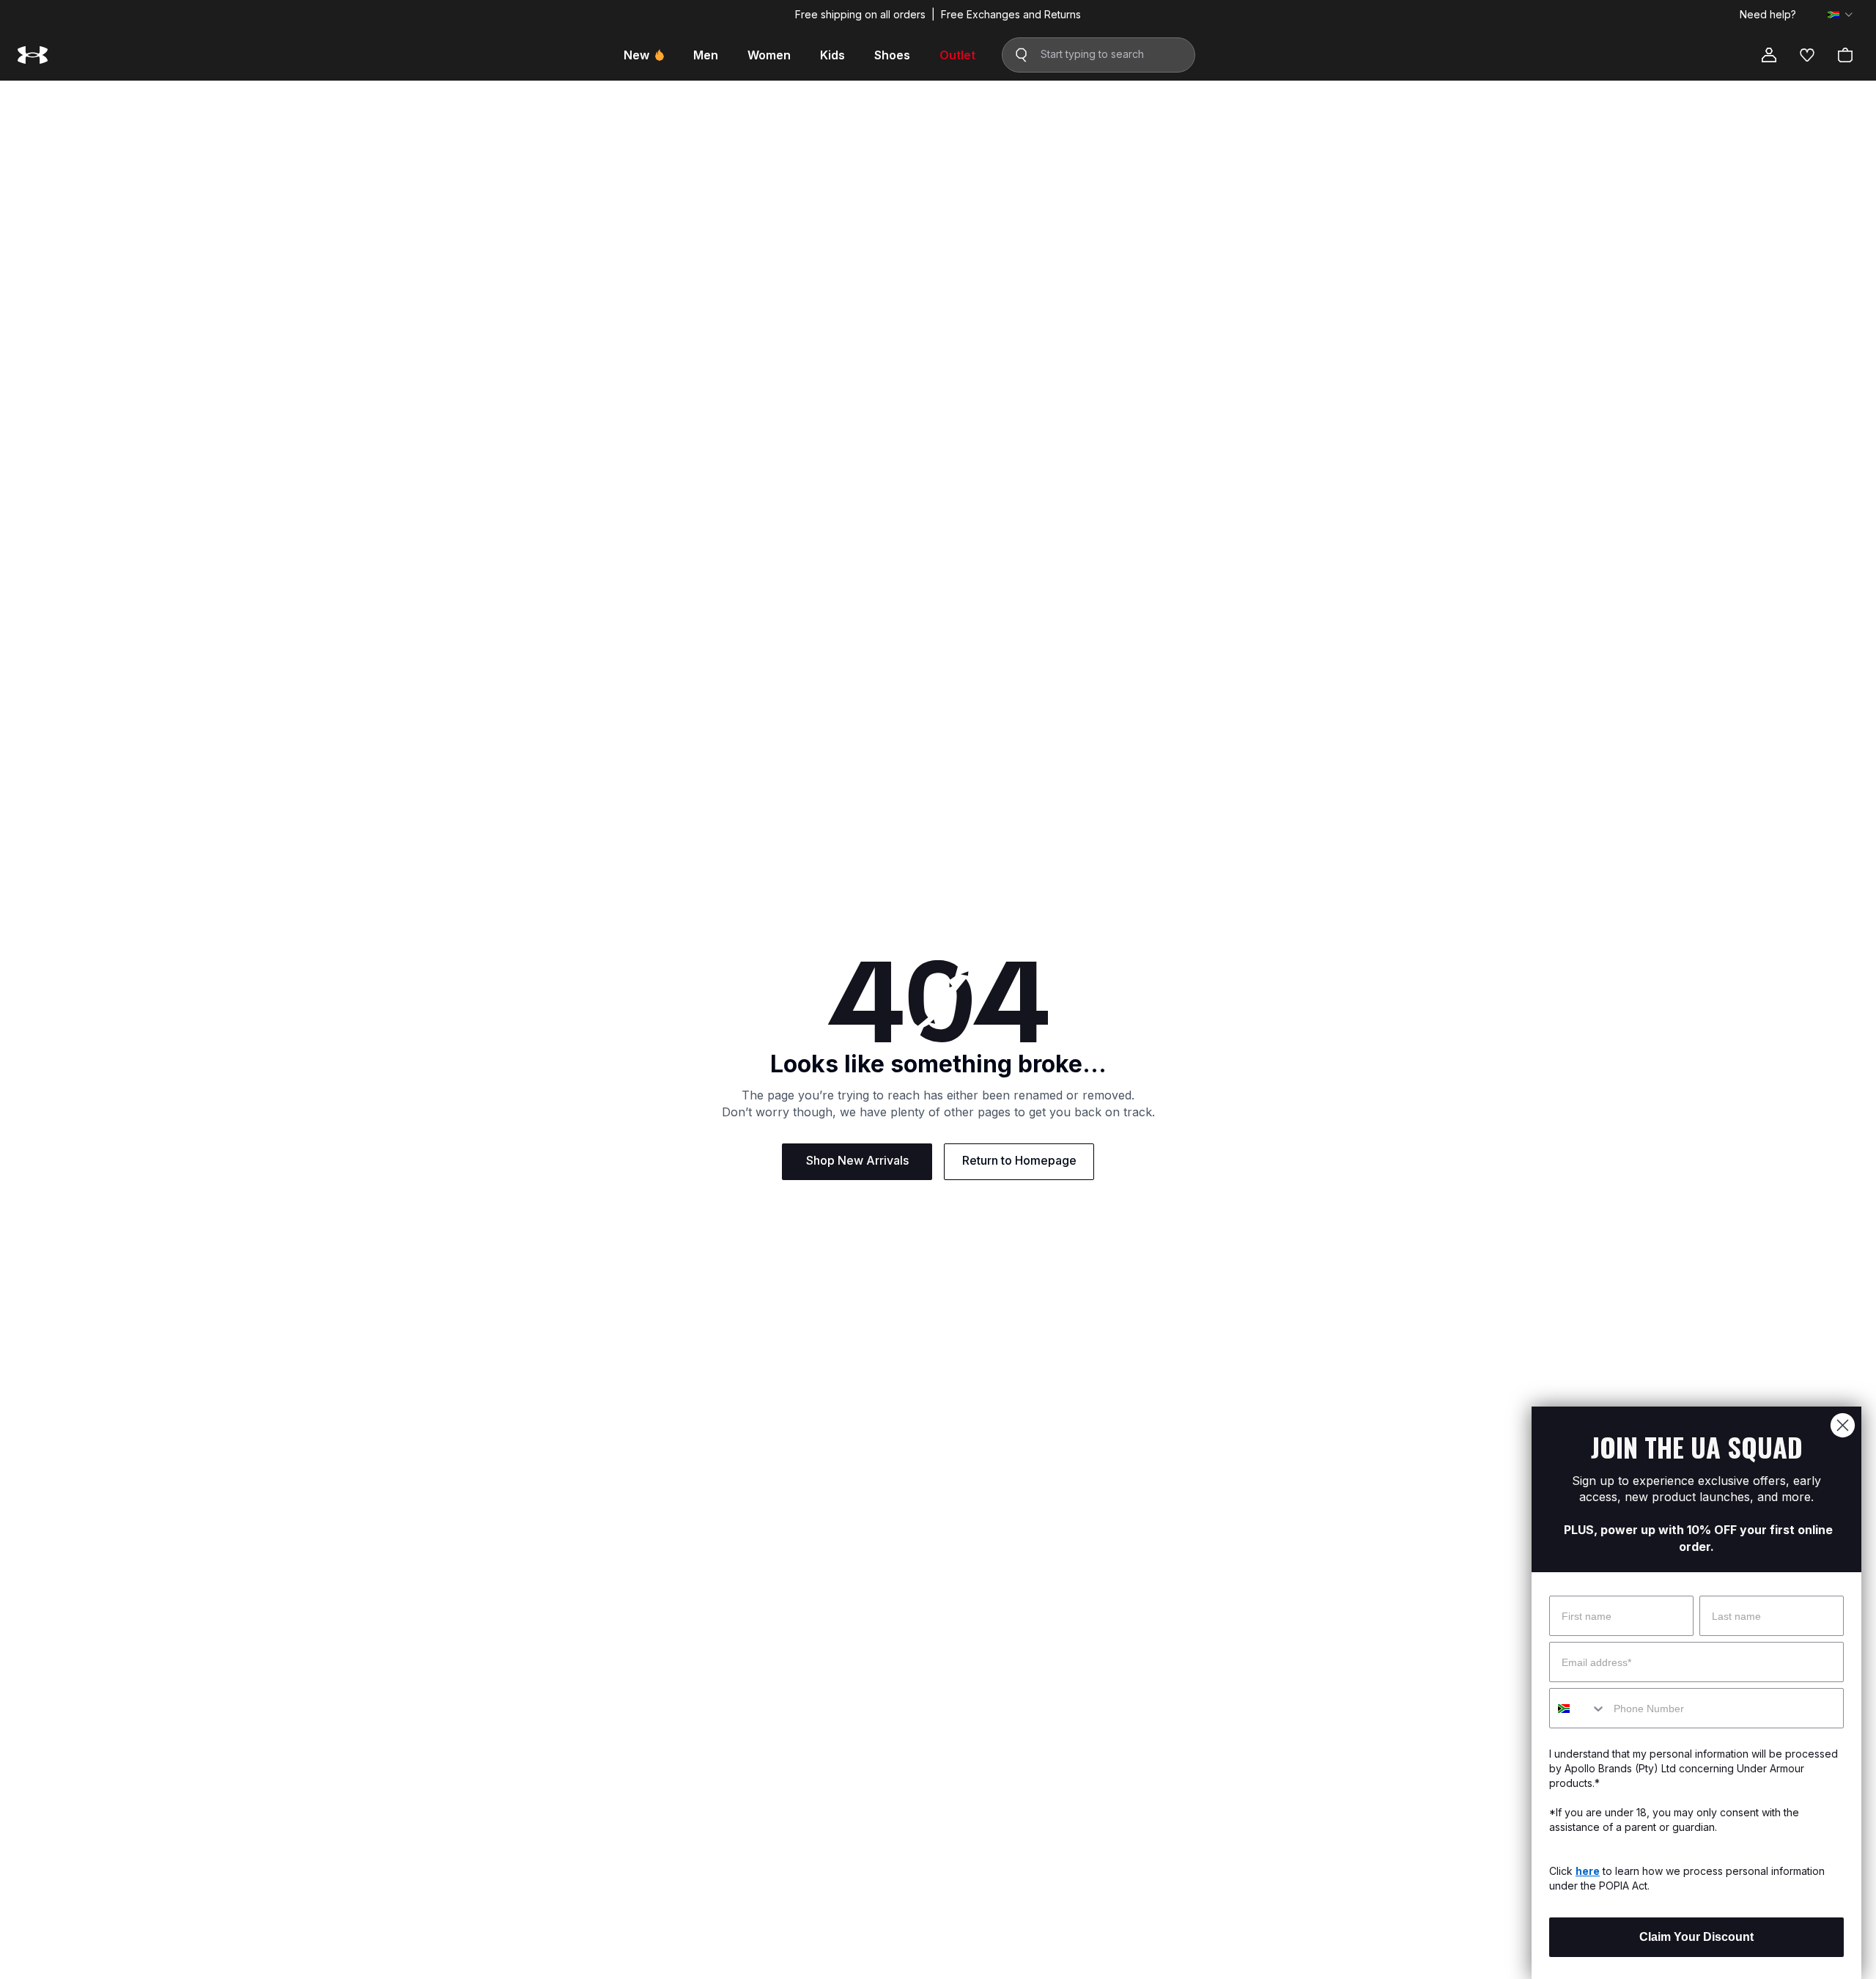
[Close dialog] (1843, 1425)
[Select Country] (1840, 15)
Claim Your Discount (1696, 1937)
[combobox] (1578, 1708)
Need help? (1768, 15)
